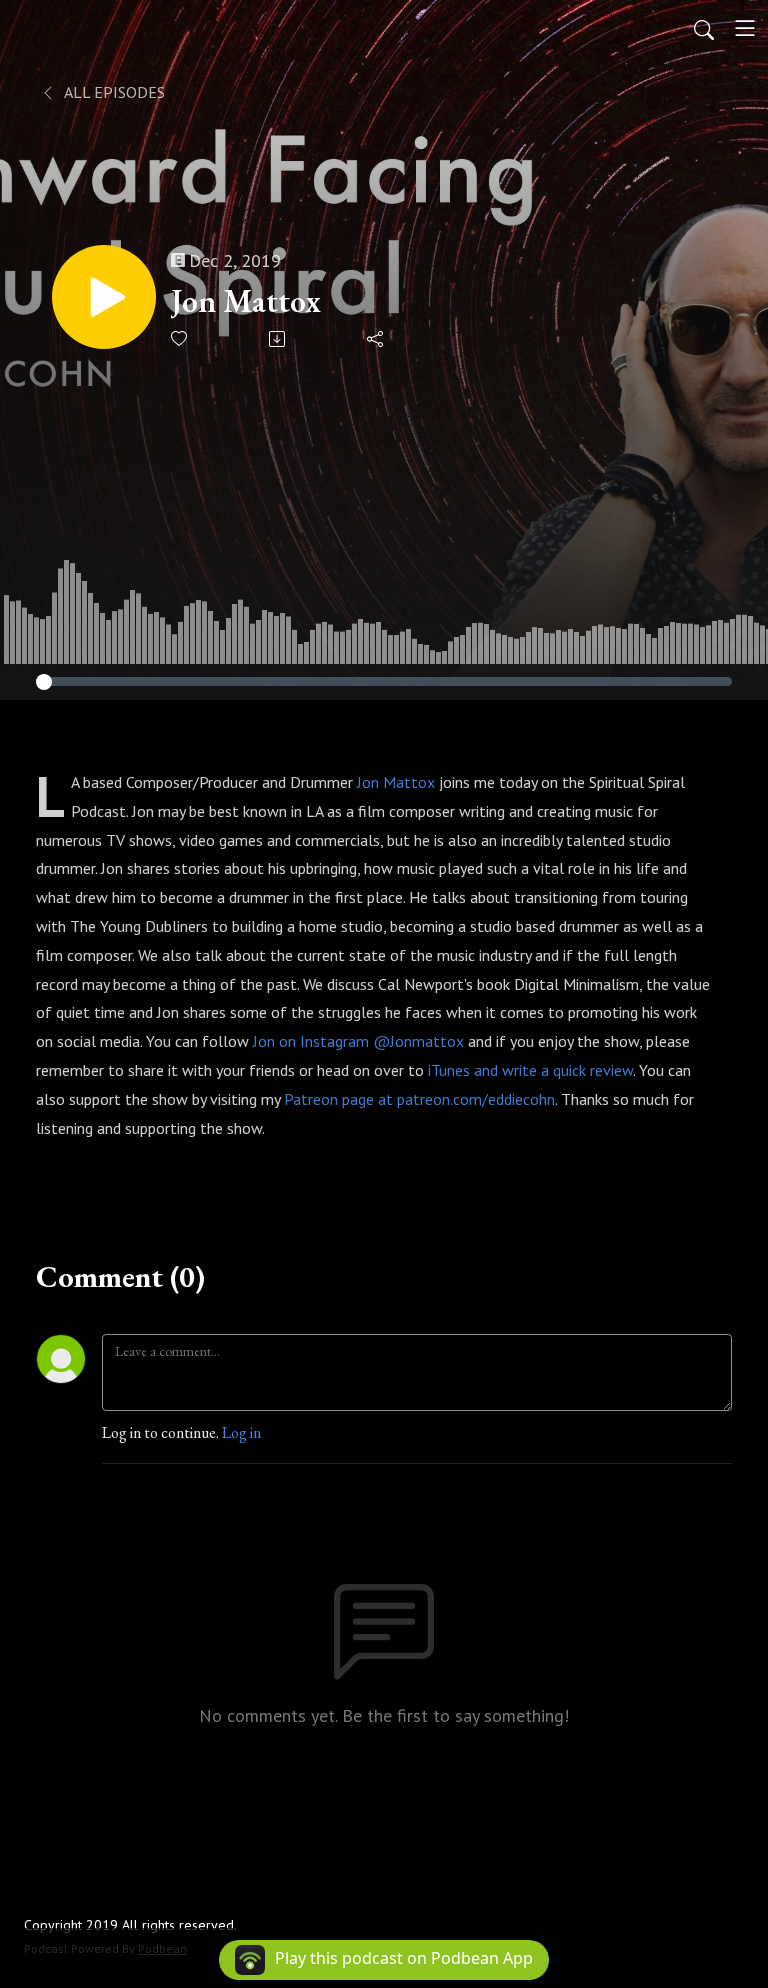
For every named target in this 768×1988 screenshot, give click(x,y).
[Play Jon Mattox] (104, 297)
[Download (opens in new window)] (278, 339)
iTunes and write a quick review (530, 1070)
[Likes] (180, 338)
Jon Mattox (245, 301)
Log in (241, 1432)
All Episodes (113, 92)
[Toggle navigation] (745, 28)
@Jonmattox (418, 1041)
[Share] (376, 339)
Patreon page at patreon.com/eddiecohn (419, 1099)
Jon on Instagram (311, 1041)
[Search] (704, 28)
